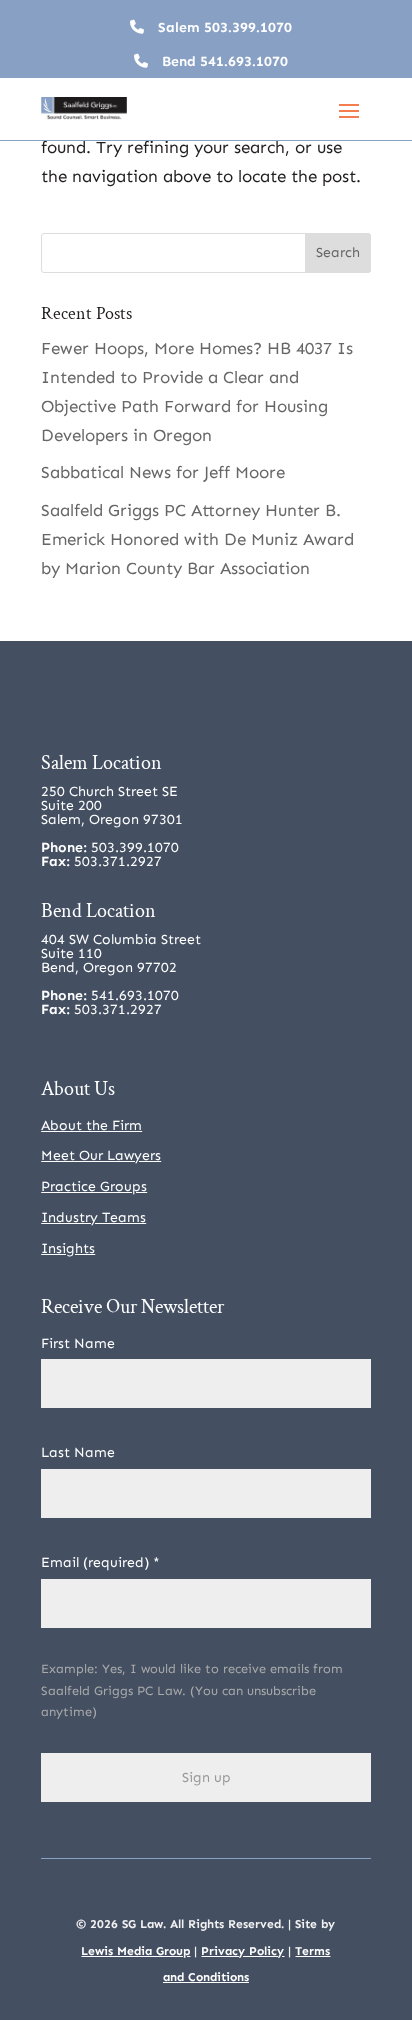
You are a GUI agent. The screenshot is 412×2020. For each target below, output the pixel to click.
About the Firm (91, 1125)
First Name (78, 1343)
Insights (68, 1248)
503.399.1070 (248, 27)
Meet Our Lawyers (101, 1155)
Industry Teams (93, 1217)
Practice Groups (94, 1186)
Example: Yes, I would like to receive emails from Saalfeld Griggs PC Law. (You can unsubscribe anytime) (192, 1690)
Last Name (78, 1452)
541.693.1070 (244, 61)
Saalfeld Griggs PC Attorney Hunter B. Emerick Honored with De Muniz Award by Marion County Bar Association (197, 539)
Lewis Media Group (135, 1951)
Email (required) (100, 1562)
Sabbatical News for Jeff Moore (163, 472)
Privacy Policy (242, 1951)
